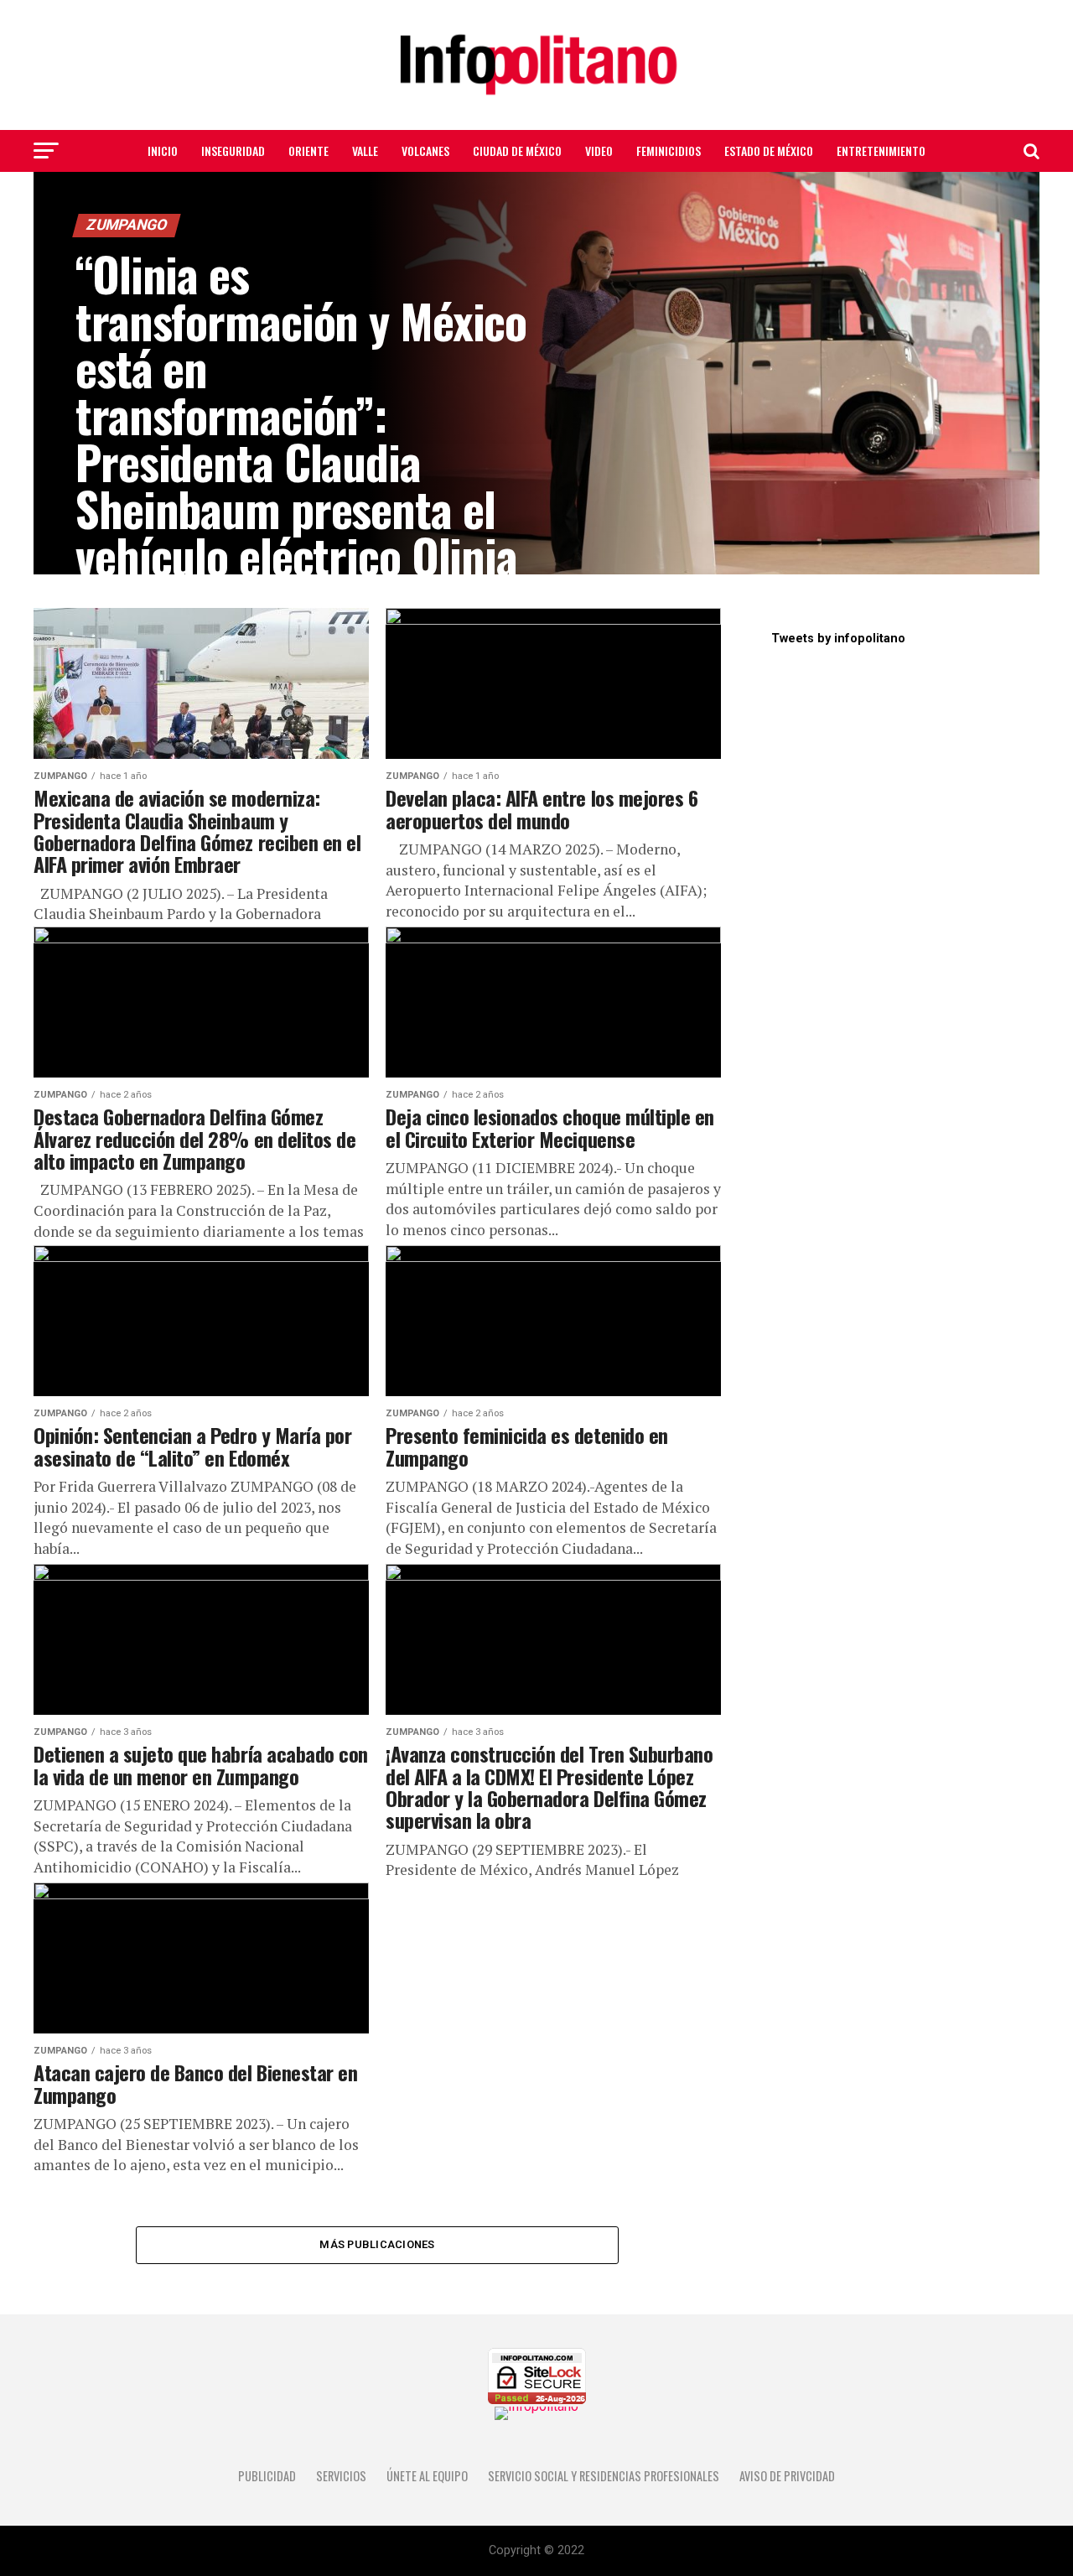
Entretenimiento (881, 151)
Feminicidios (669, 151)
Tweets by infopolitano (838, 639)
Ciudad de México (517, 151)
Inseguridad (233, 151)
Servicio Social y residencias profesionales (604, 2476)
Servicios (341, 2476)
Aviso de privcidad (787, 2476)
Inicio (163, 151)
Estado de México (769, 151)
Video (599, 151)
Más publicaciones (377, 2244)
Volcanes (425, 151)
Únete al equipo (427, 2476)
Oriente (308, 151)
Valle (365, 151)
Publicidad (267, 2476)
